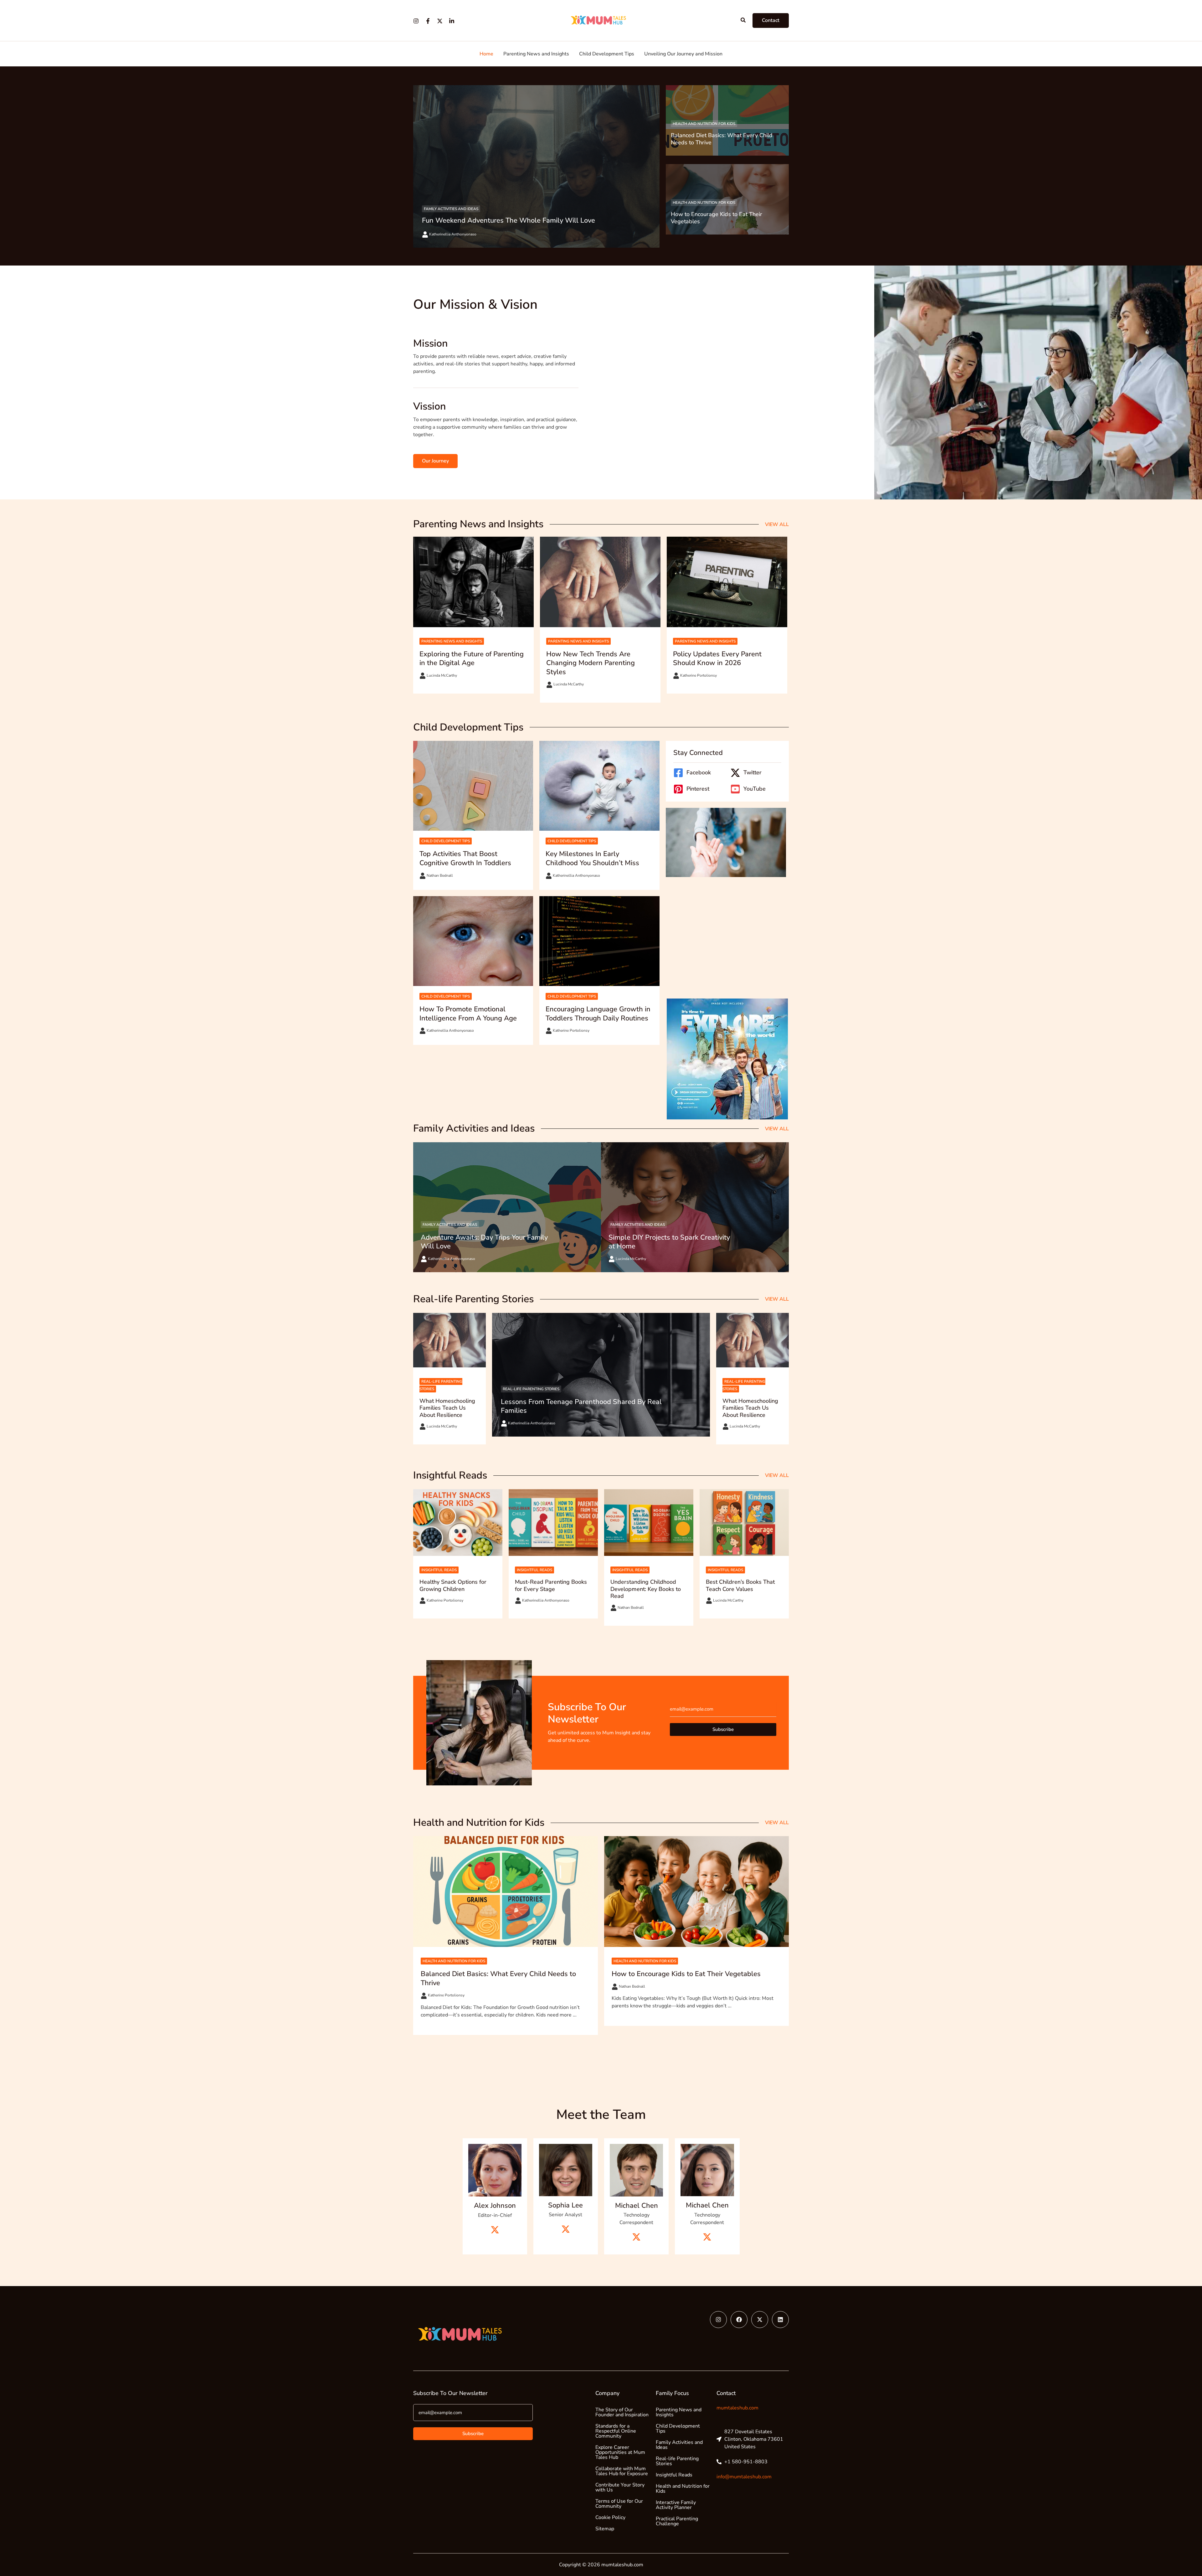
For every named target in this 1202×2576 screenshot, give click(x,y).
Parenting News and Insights (452, 641)
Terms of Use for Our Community (619, 2504)
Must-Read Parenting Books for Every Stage (551, 1585)
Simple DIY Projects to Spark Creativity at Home (669, 1242)
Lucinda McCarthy (442, 675)
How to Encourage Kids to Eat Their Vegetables (717, 218)
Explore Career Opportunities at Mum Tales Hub (620, 2452)
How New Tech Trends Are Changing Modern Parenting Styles (591, 663)
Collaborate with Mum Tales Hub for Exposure (622, 2471)
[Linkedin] (452, 21)
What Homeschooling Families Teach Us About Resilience (447, 1408)
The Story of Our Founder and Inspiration (622, 2412)
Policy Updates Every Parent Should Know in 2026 (717, 659)
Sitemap (605, 2529)
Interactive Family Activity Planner (676, 2505)
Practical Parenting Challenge (677, 2521)
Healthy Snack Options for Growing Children (453, 1585)
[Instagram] (416, 21)
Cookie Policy (610, 2517)
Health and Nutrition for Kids (704, 124)
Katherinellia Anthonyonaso (453, 234)
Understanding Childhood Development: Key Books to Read (646, 1589)
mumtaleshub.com (737, 2408)
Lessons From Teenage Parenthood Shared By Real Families (581, 1406)
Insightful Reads (439, 1570)
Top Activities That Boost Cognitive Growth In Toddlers (465, 858)
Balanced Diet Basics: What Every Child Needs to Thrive (722, 139)
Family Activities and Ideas (451, 209)
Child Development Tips (446, 841)
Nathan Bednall (440, 875)
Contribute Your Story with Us (620, 2487)
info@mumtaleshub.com (744, 2477)
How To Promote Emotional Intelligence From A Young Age (468, 1014)
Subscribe (723, 1729)
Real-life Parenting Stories (531, 1389)
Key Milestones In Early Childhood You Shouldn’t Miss (592, 858)
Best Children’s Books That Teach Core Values (740, 1585)
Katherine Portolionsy (699, 675)
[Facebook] (428, 21)
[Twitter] (440, 21)
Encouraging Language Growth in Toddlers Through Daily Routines (598, 1014)
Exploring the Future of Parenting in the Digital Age (472, 659)
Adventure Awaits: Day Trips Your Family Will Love (484, 1242)
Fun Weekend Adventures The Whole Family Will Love (509, 220)
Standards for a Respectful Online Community (616, 2431)
